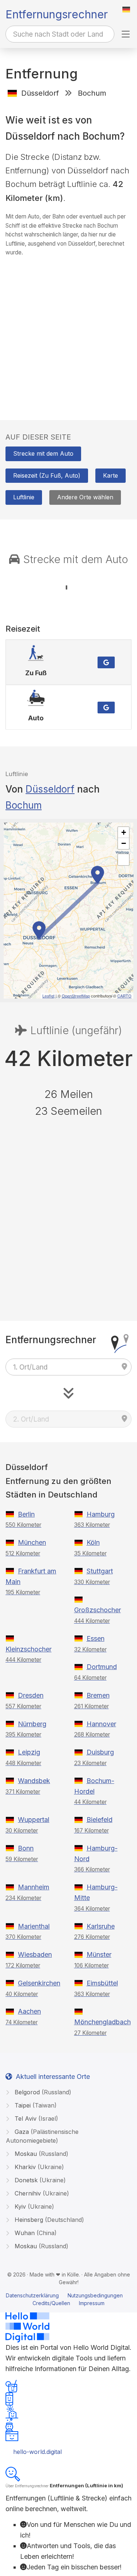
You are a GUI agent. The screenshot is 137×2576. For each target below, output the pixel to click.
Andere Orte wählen (85, 497)
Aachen (29, 2011)
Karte (111, 475)
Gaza (42, 2136)
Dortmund (102, 1667)
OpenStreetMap (76, 996)
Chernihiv (41, 2193)
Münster (99, 1954)
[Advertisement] (68, 331)
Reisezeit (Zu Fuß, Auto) (47, 475)
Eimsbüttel (102, 1983)
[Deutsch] (126, 10)
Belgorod (42, 2092)
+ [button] (124, 832)
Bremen (98, 1695)
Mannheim (34, 1887)
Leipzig (29, 1752)
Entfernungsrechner (57, 14)
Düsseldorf (50, 789)
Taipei (35, 2105)
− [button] (124, 843)
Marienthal (34, 1926)
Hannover (101, 1724)
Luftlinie (24, 497)
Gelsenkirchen (39, 1983)
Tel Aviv (35, 2119)
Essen (96, 1638)
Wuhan (35, 2233)
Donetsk (39, 2180)
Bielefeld (100, 1820)
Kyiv (33, 2206)
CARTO (124, 996)
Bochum (24, 805)
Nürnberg (32, 1724)
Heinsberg (48, 2220)
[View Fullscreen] (123, 860)
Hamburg (101, 1514)
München (32, 1542)
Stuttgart (100, 1571)
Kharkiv (38, 2167)
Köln (93, 1542)
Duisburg (100, 1752)
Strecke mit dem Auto (43, 453)
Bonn (26, 1848)
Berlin (26, 1514)
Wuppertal (34, 1820)
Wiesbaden (35, 1954)
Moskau (41, 2154)
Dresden (31, 1695)
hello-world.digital (37, 2452)
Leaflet (48, 996)
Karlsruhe (101, 1926)
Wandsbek (34, 1781)
